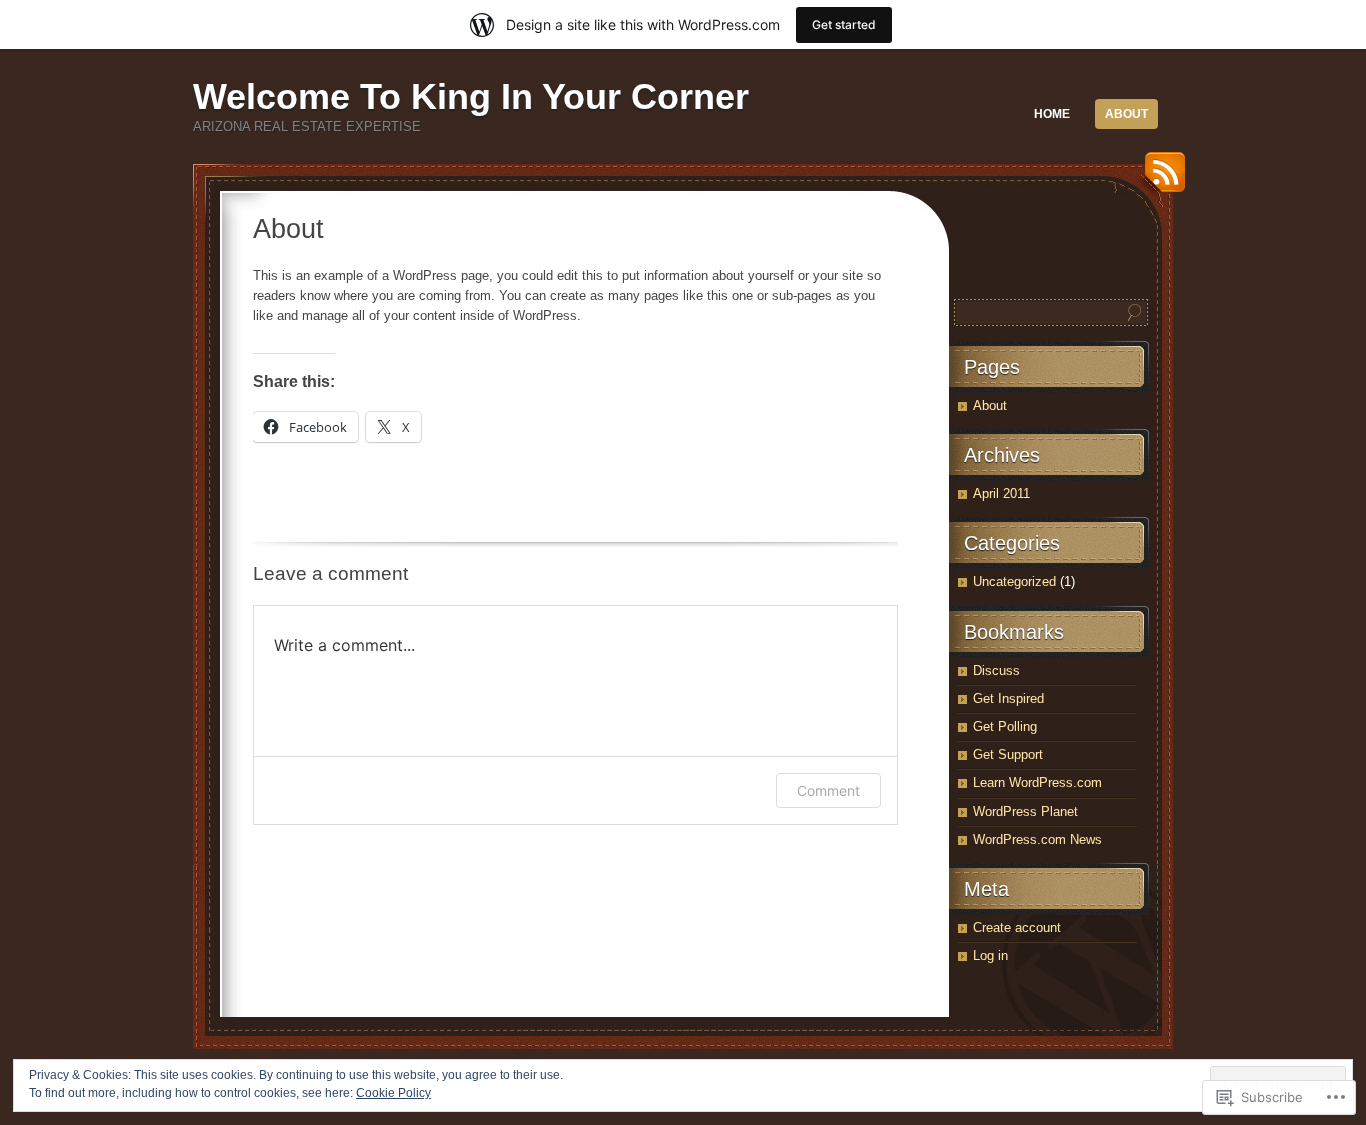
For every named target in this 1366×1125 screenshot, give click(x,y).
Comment (828, 790)
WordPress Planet (1025, 811)
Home (1052, 114)
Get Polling (1005, 726)
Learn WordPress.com (1037, 782)
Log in (990, 955)
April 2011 (1001, 493)
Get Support (1008, 754)
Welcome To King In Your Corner (471, 96)
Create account (1017, 927)
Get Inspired (1008, 698)
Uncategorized (1014, 581)
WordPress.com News (1037, 839)
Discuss (996, 670)
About (1126, 114)
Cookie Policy (393, 1093)
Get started (844, 24)
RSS (1160, 179)
